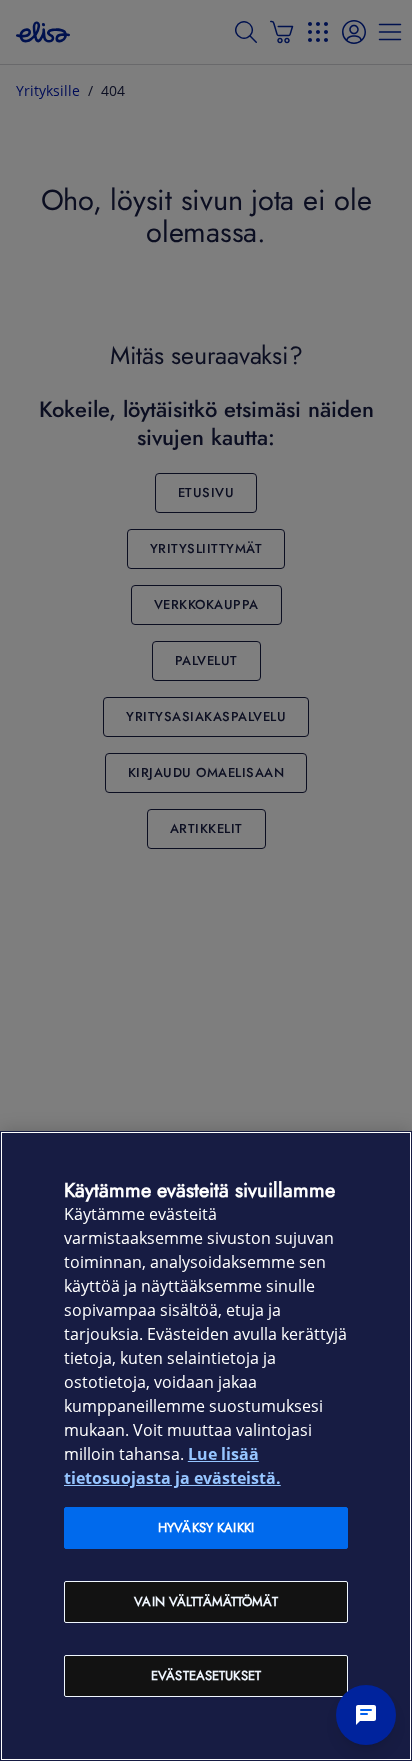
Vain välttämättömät (205, 1601)
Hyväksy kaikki (206, 1527)
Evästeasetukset (206, 1675)
